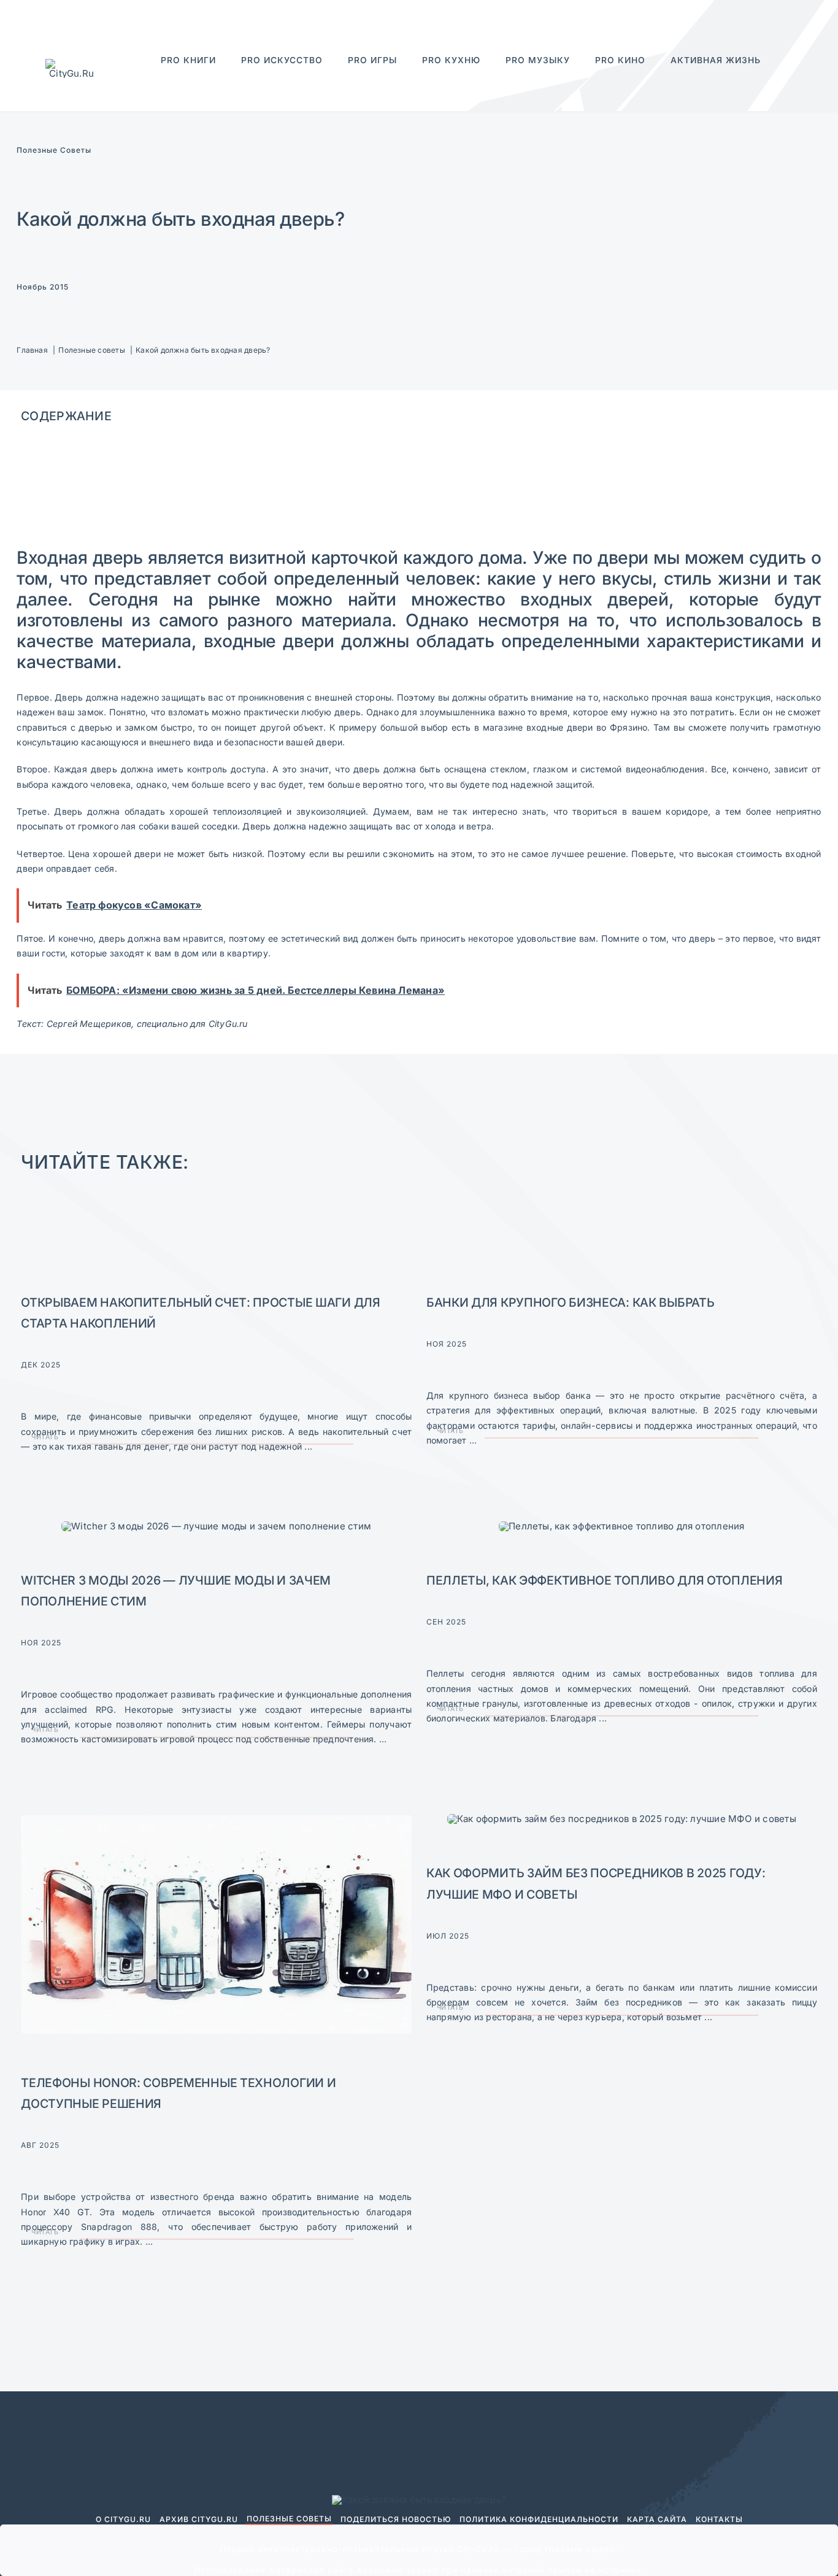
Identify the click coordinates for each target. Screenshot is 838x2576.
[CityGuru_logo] (72, 63)
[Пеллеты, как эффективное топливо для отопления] (621, 1526)
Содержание (66, 416)
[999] (216, 1526)
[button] (761, 77)
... (307, 1446)
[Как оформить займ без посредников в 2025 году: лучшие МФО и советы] (622, 1819)
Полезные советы (54, 150)
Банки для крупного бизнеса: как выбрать (571, 1302)
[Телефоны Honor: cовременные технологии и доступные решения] (216, 1819)
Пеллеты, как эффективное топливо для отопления (605, 1580)
